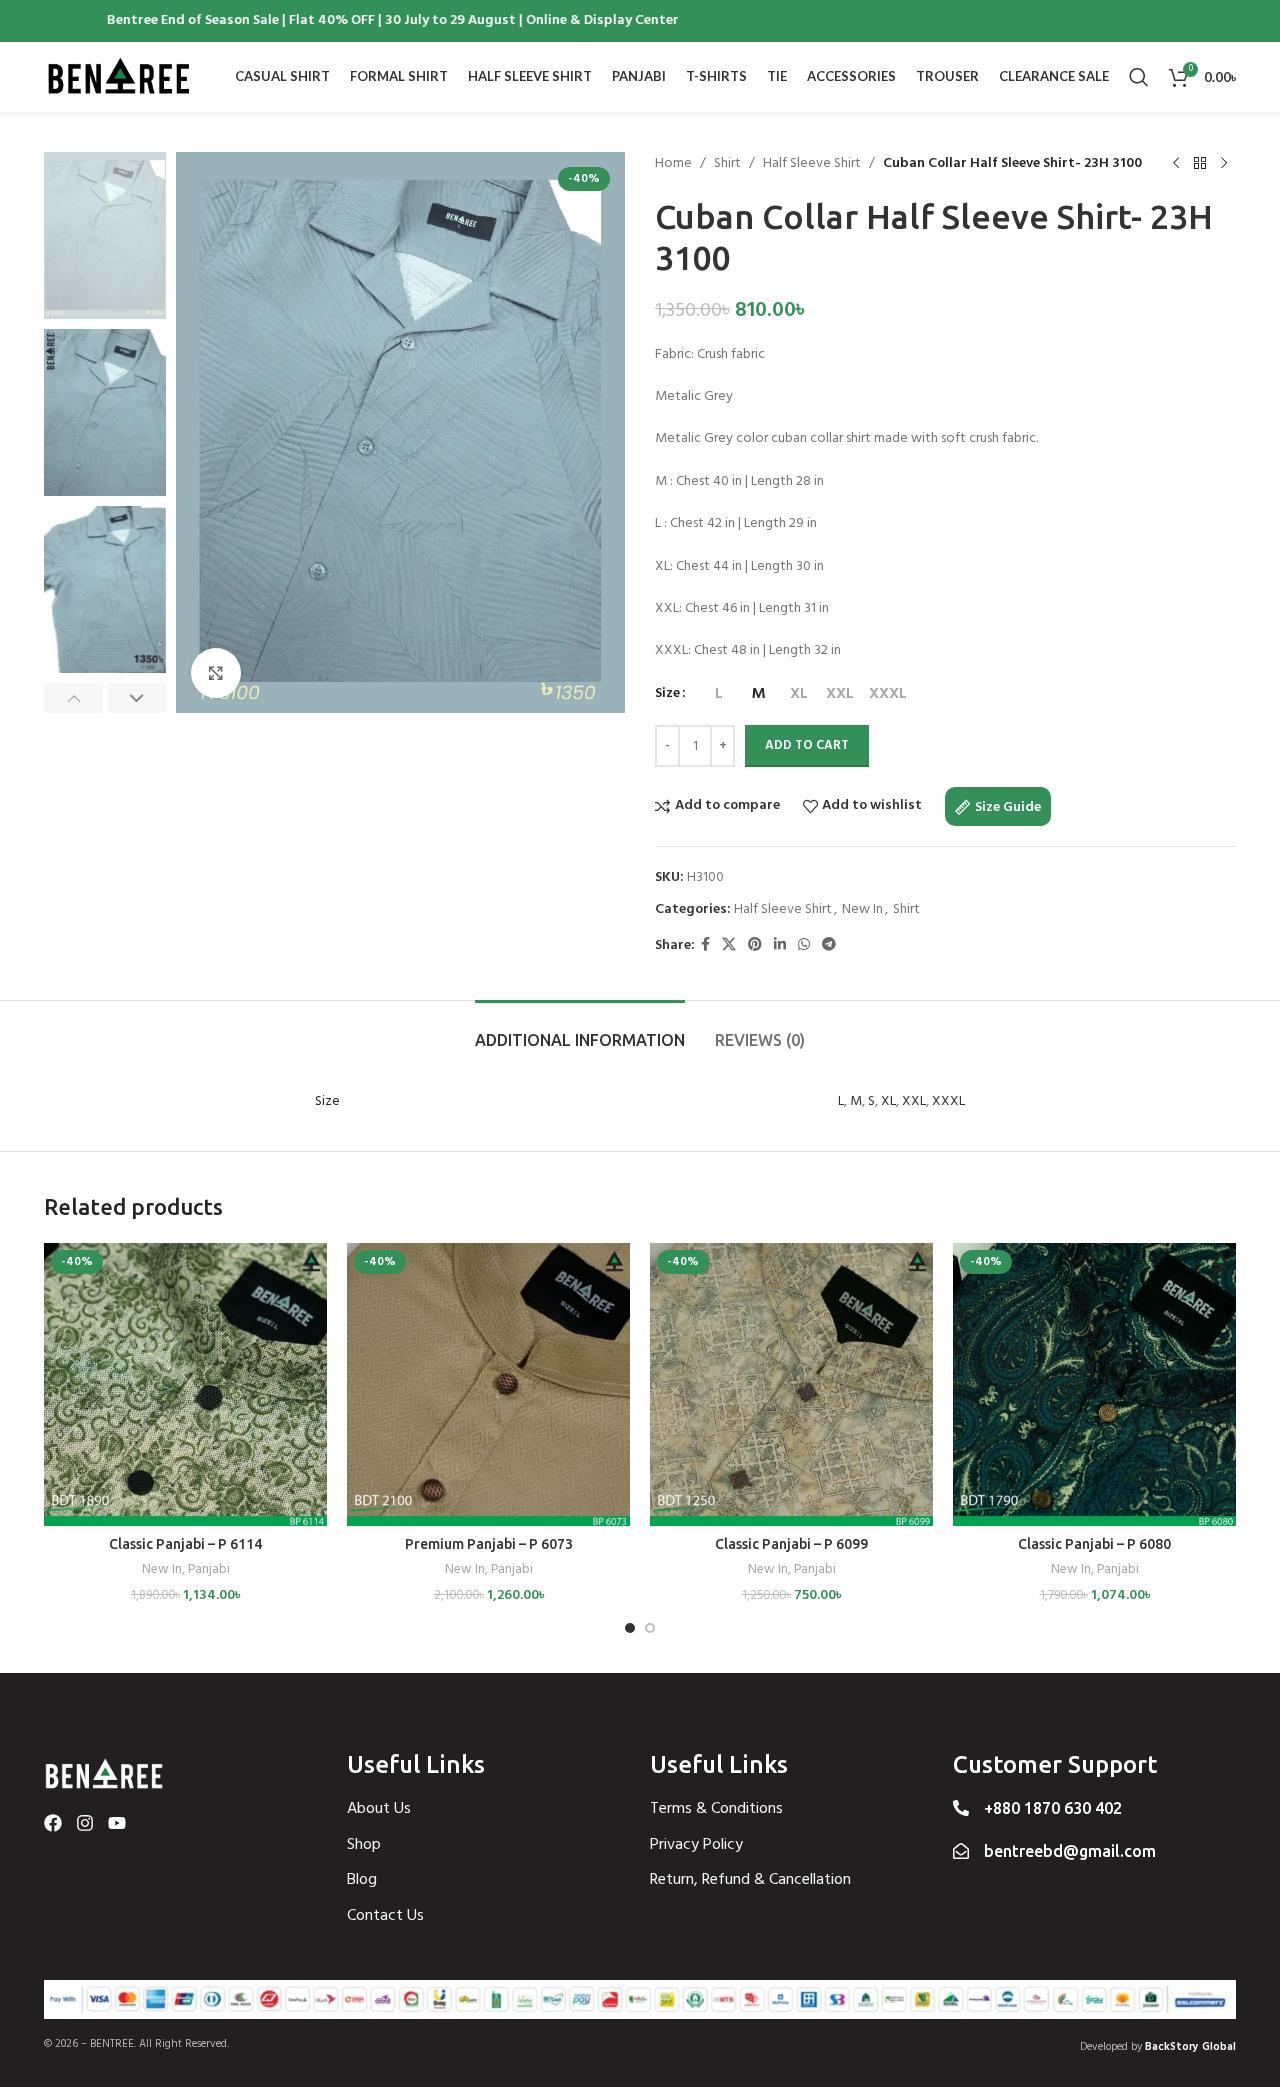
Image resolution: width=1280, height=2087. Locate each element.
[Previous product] (1176, 164)
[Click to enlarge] (216, 673)
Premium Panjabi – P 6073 (489, 1544)
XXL (914, 1101)
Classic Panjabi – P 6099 (791, 1544)
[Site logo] (119, 77)
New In (862, 909)
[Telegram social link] (829, 945)
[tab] (580, 1030)
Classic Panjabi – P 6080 (1094, 1544)
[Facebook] (53, 1823)
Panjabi (209, 1570)
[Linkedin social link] (780, 945)
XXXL (948, 1101)
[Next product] (1224, 164)
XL (888, 1101)
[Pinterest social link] (755, 945)
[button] (73, 698)
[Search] (1139, 77)
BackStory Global (1190, 2047)
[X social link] (729, 945)
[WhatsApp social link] (804, 945)
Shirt (727, 164)
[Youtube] (117, 1823)
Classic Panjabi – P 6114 (185, 1544)
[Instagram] (85, 1823)
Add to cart (807, 745)
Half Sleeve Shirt (812, 164)
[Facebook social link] (705, 945)
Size (667, 694)
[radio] (718, 694)
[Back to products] (1200, 164)
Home (673, 164)
